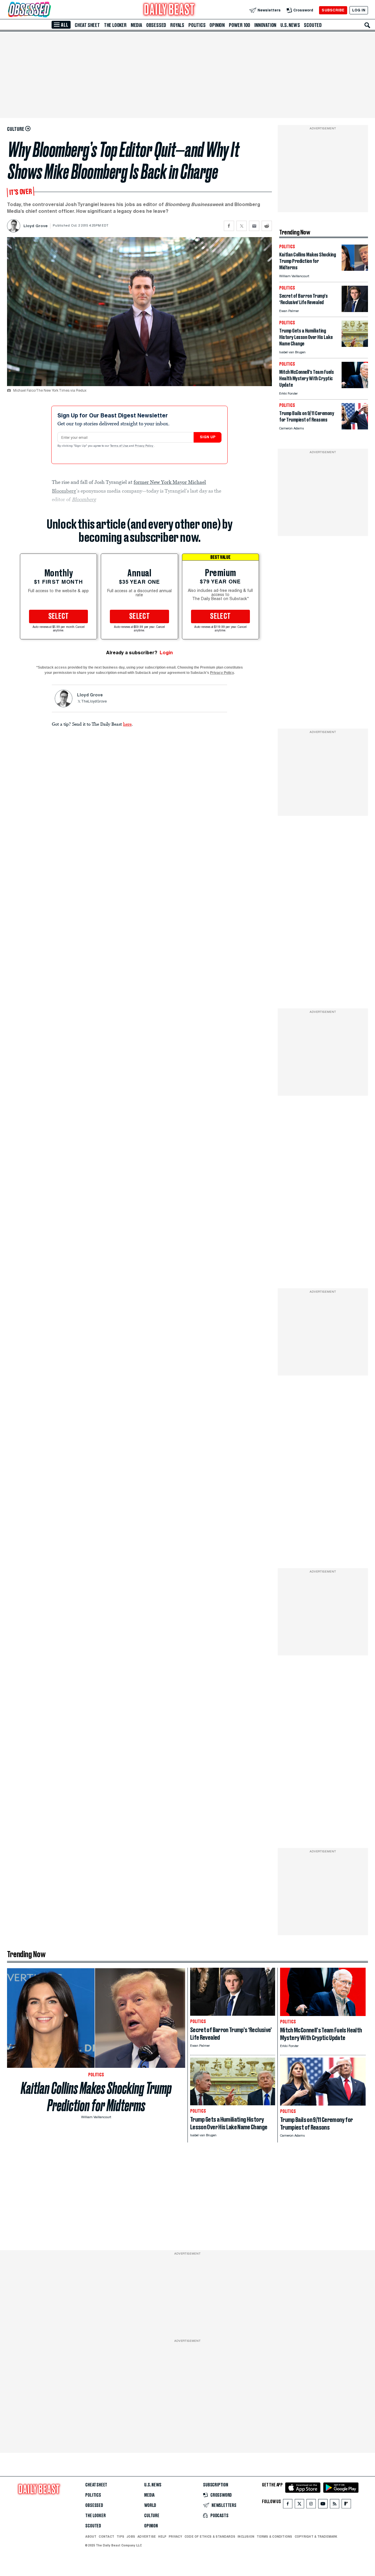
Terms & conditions (274, 2536)
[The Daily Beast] (169, 10)
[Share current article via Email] (254, 226)
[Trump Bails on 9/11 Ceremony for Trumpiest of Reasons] (355, 428)
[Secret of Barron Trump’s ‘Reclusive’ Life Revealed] (355, 310)
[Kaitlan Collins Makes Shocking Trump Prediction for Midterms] (355, 269)
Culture (152, 2516)
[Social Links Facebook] (288, 2505)
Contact (106, 2536)
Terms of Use (120, 446)
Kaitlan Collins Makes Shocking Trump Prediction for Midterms (96, 2097)
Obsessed (156, 25)
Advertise (147, 2536)
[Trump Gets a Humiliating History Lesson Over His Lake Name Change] (355, 345)
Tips (120, 2536)
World (150, 2505)
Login (166, 653)
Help (162, 2536)
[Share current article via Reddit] (267, 226)
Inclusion (246, 2536)
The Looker (115, 25)
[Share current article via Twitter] (242, 226)
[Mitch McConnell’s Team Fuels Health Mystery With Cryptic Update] (355, 387)
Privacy (175, 2536)
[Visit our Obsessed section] (48, 10)
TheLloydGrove (94, 702)
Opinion (217, 25)
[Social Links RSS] (335, 2505)
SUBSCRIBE (333, 10)
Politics (197, 25)
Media (136, 25)
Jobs (131, 2536)
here (127, 724)
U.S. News (290, 25)
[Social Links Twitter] (299, 2505)
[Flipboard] (346, 2505)
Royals (177, 25)
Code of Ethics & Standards (210, 2536)
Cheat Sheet (87, 25)
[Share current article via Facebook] (229, 226)
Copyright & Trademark (316, 2536)
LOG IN (359, 10)
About (91, 2536)
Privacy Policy (144, 446)
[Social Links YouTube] (323, 2505)
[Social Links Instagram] (311, 2505)
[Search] (367, 25)
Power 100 (240, 25)
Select (59, 616)
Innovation (265, 25)
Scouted (313, 25)
